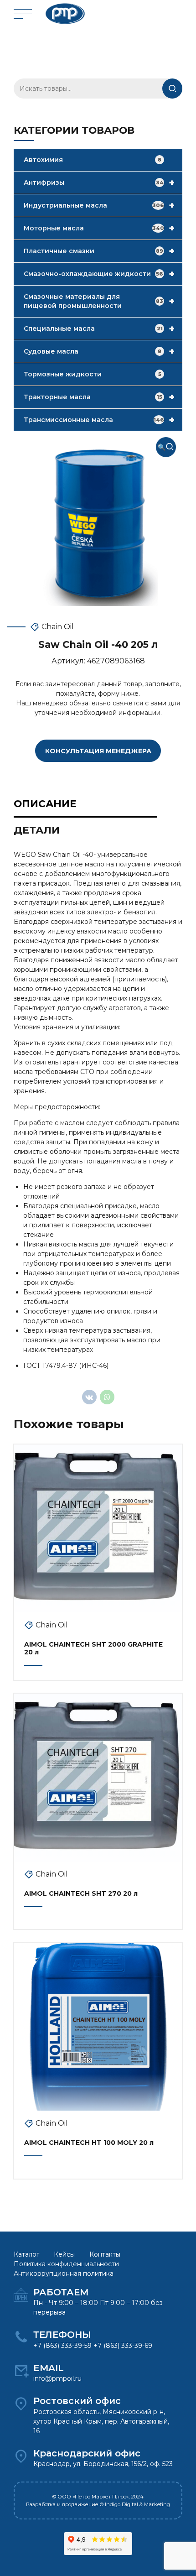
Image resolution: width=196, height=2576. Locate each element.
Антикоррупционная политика (64, 2274)
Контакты (105, 2254)
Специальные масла (99, 329)
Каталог (26, 2254)
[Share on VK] (89, 1397)
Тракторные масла (99, 397)
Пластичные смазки (99, 251)
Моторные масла (99, 228)
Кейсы (64, 2254)
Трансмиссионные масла (99, 420)
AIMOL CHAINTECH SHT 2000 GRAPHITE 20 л (93, 1648)
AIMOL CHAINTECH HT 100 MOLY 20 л (89, 2143)
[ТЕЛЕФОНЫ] (21, 2337)
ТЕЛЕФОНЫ (62, 2335)
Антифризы (99, 183)
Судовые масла (99, 351)
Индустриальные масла (99, 205)
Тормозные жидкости (93, 374)
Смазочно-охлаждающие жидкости (99, 274)
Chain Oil (58, 627)
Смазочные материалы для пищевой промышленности (99, 301)
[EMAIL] (21, 2371)
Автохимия (93, 160)
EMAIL (49, 2368)
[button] (166, 447)
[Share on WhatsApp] (107, 1397)
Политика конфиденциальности (66, 2264)
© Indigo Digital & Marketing (135, 2504)
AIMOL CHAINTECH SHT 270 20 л (81, 1893)
